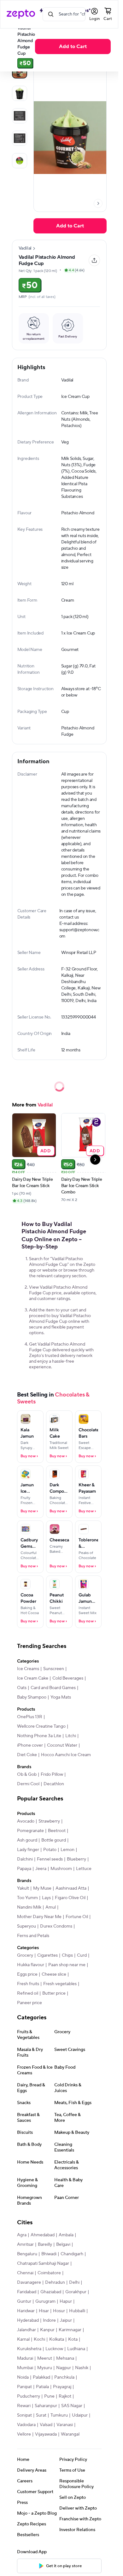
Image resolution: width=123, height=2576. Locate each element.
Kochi (39, 2339)
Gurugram (45, 2301)
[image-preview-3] (20, 138)
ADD (46, 1151)
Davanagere (29, 2282)
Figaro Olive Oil (70, 1898)
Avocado (26, 1821)
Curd (82, 1955)
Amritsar (25, 2245)
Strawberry (49, 1821)
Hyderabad (28, 2320)
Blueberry (76, 1859)
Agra (22, 2235)
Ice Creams (28, 1669)
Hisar (44, 2311)
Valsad (46, 2425)
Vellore (24, 2434)
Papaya (24, 1869)
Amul (51, 1907)
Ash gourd (27, 1840)
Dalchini (25, 1859)
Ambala (66, 2235)
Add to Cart (73, 46)
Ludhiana (76, 2349)
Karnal (23, 2339)
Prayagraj (62, 2387)
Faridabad (27, 2292)
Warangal (70, 2434)
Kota (73, 2339)
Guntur (24, 2301)
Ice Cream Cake (33, 1678)
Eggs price (27, 1974)
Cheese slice (54, 1974)
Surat (41, 2415)
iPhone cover (30, 1745)
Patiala (42, 2387)
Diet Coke (27, 1755)
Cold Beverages (68, 1678)
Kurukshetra (29, 2349)
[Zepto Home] (21, 14)
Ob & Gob (27, 1774)
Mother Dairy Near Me (39, 1917)
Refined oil (28, 1993)
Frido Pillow (52, 1774)
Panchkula (64, 2377)
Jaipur (66, 2320)
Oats (22, 1688)
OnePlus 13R (30, 1717)
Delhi (74, 2282)
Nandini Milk (29, 1907)
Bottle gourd (54, 1840)
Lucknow (54, 2349)
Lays (46, 1898)
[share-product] (94, 260)
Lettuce (84, 1869)
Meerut (45, 2358)
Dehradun (55, 2282)
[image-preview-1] (20, 93)
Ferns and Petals (33, 1936)
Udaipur (80, 2415)
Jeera (41, 1869)
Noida (23, 2377)
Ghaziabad (51, 2292)
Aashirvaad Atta (71, 1888)
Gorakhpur (76, 2292)
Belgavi (63, 2245)
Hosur (59, 2311)
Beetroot (57, 1831)
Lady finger (28, 1850)
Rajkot (65, 2396)
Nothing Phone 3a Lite (39, 1736)
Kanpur (47, 2330)
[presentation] (98, 203)
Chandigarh (72, 2254)
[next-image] (98, 203)
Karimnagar (70, 2330)
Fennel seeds (50, 1859)
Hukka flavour (31, 1965)
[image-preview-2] (20, 116)
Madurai (25, 2358)
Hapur (66, 2301)
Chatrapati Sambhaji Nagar (43, 2263)
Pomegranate (30, 1831)
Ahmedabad (43, 2235)
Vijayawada (46, 2434)
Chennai (25, 2273)
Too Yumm (27, 1898)
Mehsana (65, 2358)
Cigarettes (47, 1955)
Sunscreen (54, 1669)
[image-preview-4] (20, 161)
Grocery (25, 1955)
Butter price (54, 1993)
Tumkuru (59, 2415)
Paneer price (29, 2003)
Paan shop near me (67, 1965)
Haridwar (26, 2311)
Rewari (24, 2406)
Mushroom (61, 1869)
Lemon (67, 1850)
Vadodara (26, 2425)
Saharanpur (46, 2406)
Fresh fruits (28, 1984)
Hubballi (77, 2311)
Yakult (23, 1888)
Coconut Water (62, 1745)
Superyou (26, 1926)
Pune (49, 2396)
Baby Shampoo (32, 1697)
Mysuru (45, 2368)
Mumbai (25, 2368)
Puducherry (29, 2396)
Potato (50, 1850)
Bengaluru (27, 2254)
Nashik (82, 2368)
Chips (67, 1955)
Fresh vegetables (60, 1984)
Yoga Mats (61, 1697)
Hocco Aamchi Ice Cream (66, 1755)
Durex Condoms (56, 1926)
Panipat (24, 2387)
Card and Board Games (53, 1688)
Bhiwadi (49, 2254)
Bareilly (45, 2245)
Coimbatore (49, 2273)
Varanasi (65, 2425)
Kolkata (57, 2339)
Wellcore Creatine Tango (41, 1726)
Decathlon (54, 1784)
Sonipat (24, 2415)
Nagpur (64, 2368)
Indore (49, 2320)
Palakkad (41, 2377)
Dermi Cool (28, 1784)
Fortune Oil (77, 1917)
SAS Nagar (72, 2406)
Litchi (71, 1736)
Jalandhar (26, 2330)
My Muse (42, 1888)
